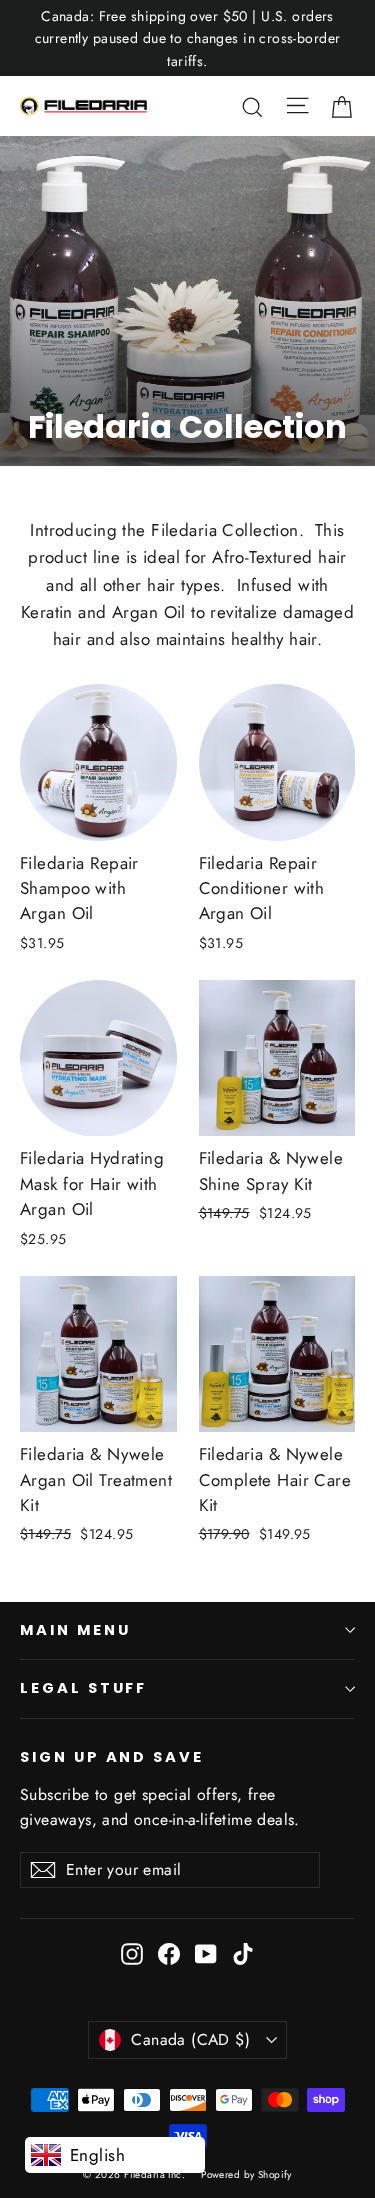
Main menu (75, 1630)
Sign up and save (112, 1757)
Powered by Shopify (246, 2174)
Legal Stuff (83, 1688)
